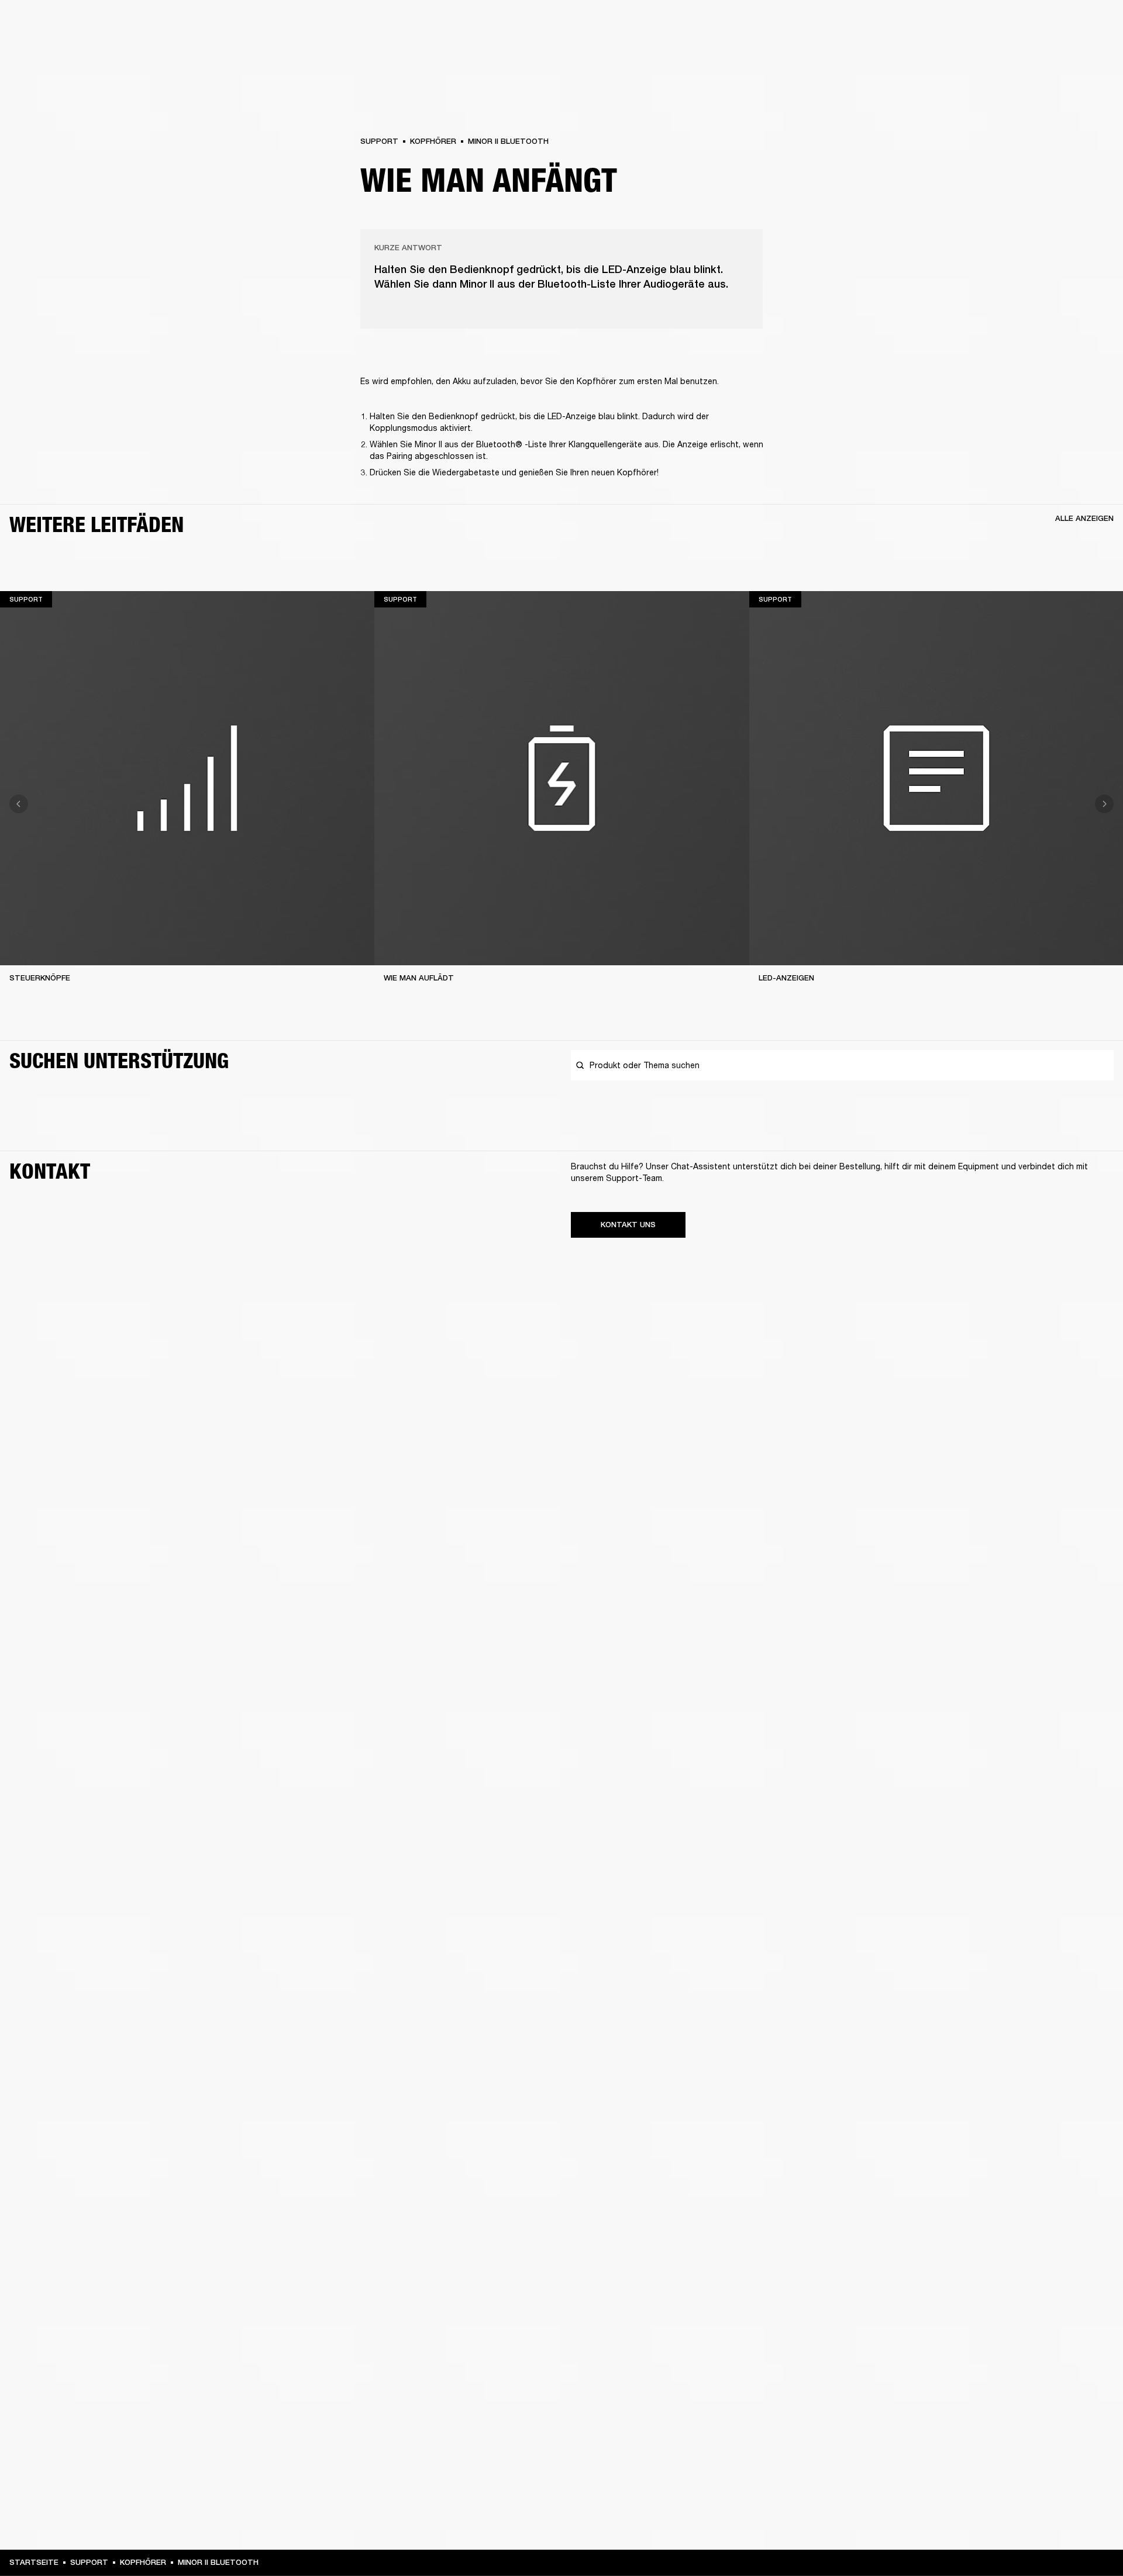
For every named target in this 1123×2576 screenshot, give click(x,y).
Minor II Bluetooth (508, 141)
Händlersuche (1015, 25)
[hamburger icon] (1093, 53)
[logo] (47, 47)
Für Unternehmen (881, 25)
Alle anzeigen (1084, 518)
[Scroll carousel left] (19, 804)
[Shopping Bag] (1074, 53)
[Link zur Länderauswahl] (1093, 25)
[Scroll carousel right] (1104, 804)
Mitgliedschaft (951, 25)
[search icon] (1037, 53)
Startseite (34, 2562)
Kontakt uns (628, 1225)
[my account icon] (1056, 53)
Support (1004, 53)
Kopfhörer (433, 141)
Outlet (1065, 25)
